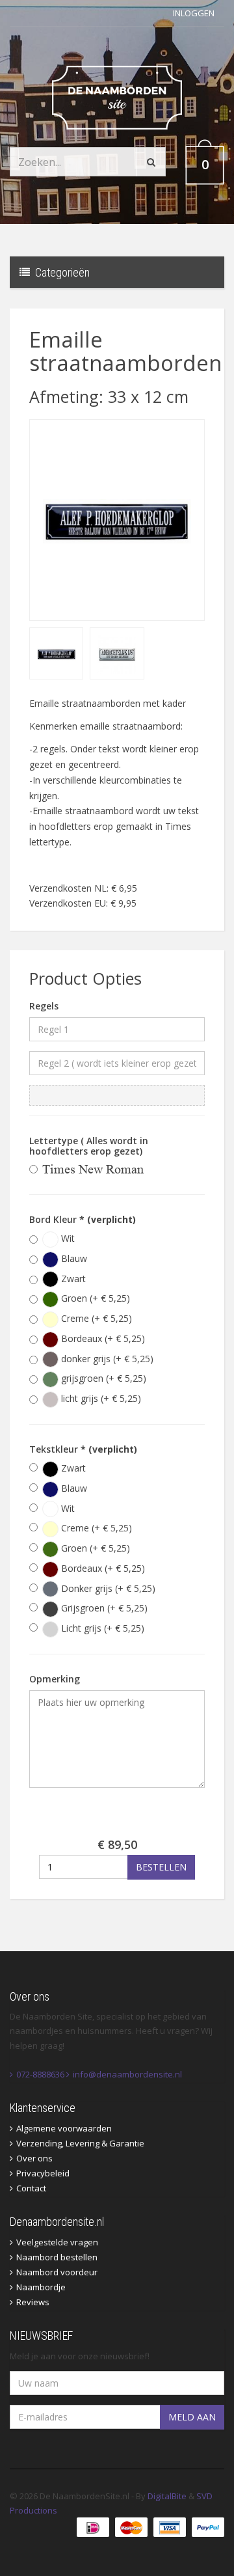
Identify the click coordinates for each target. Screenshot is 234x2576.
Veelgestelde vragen (57, 2242)
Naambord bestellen (57, 2257)
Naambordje (41, 2287)
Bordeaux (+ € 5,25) (102, 1338)
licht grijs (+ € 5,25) (100, 1398)
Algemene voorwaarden (64, 2128)
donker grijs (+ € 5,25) (106, 1359)
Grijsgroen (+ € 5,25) (103, 1608)
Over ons (34, 2158)
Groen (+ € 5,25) (94, 1298)
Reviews (33, 2302)
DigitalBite (167, 2496)
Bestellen (161, 1867)
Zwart (72, 1279)
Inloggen (194, 13)
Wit (67, 1238)
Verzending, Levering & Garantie (80, 2143)
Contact (31, 2188)
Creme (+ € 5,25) (95, 1318)
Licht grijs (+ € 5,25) (101, 1628)
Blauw (73, 1258)
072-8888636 (40, 2074)
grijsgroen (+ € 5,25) (102, 1378)
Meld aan (192, 2417)
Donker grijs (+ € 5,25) (107, 1588)
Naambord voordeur (57, 2272)
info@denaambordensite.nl (127, 2074)
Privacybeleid (43, 2173)
